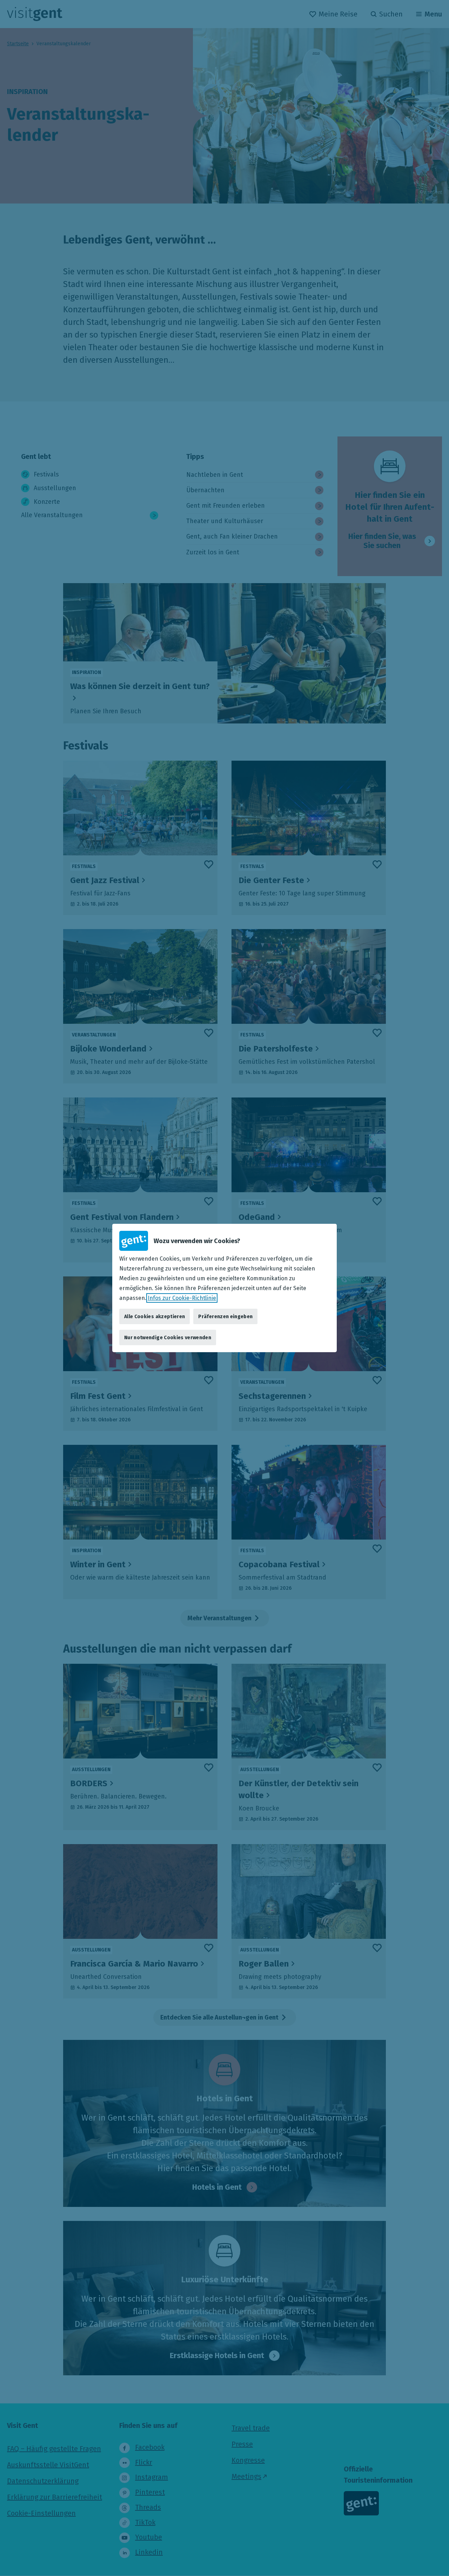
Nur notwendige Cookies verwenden (168, 1337)
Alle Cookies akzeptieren (155, 1316)
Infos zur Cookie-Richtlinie (182, 1298)
